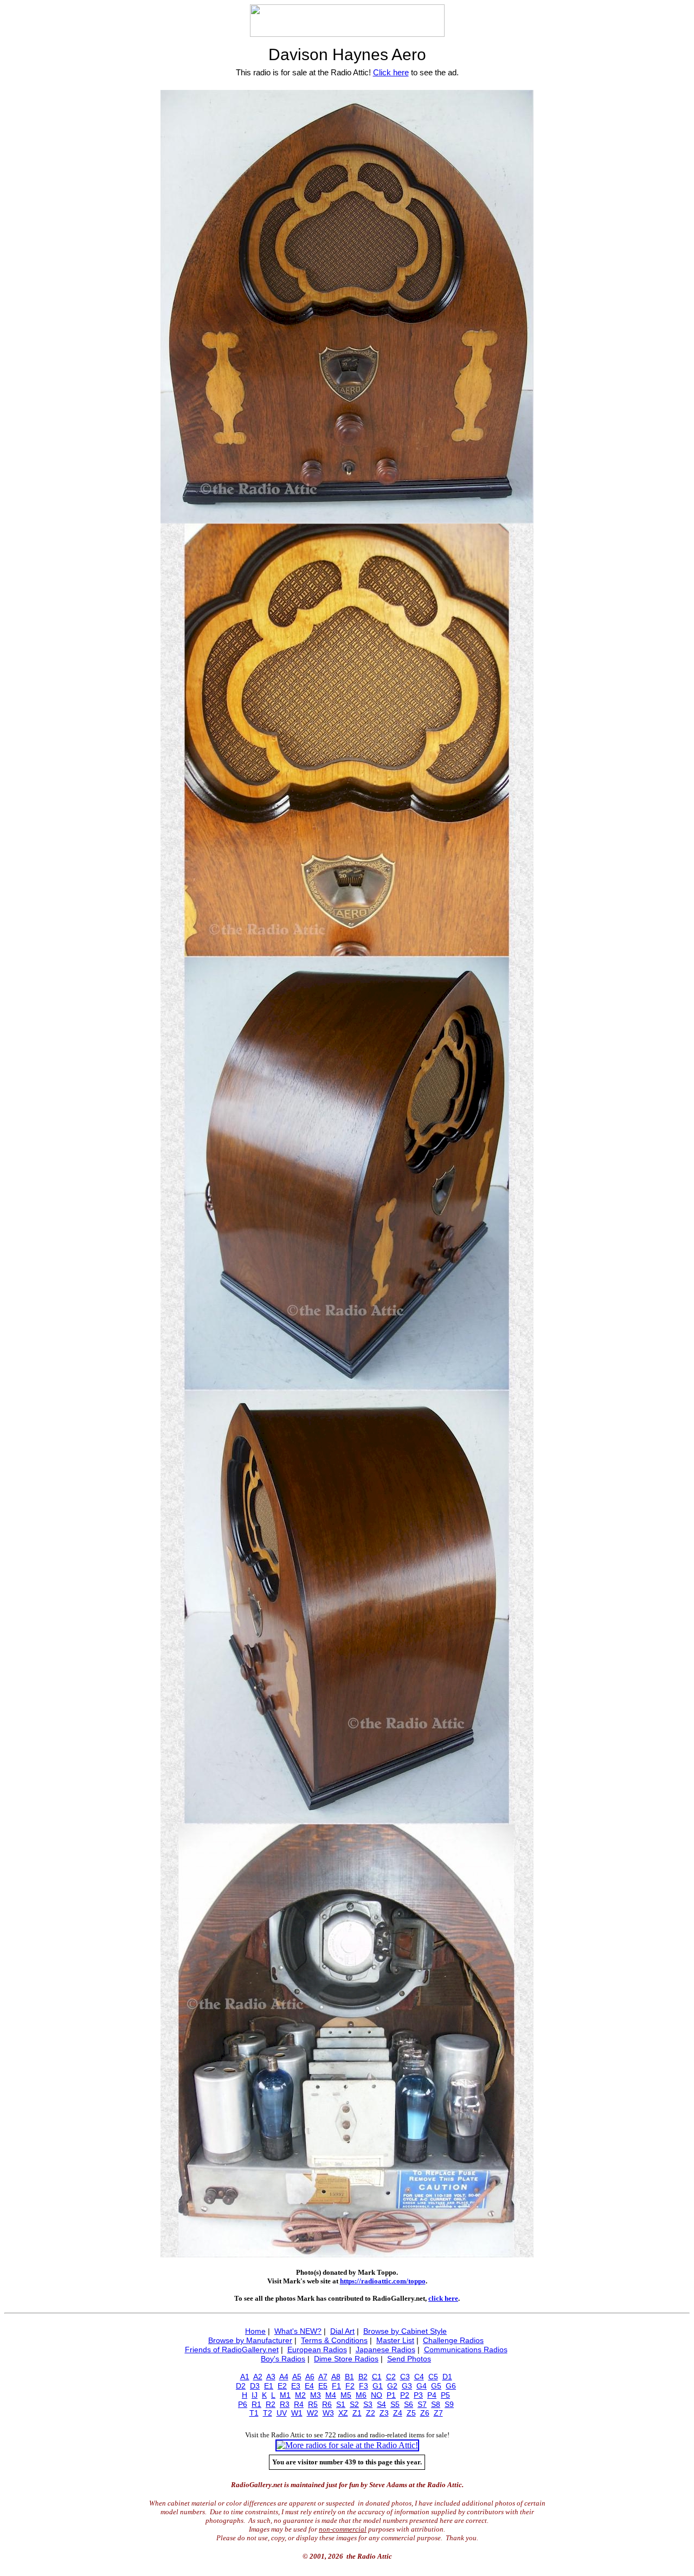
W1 (297, 2413)
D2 (241, 2386)
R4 (299, 2404)
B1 (349, 2377)
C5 (433, 2377)
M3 (316, 2395)
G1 (378, 2386)
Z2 (371, 2413)
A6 (310, 2377)
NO (377, 2395)
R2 (271, 2404)
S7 (422, 2404)
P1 (391, 2395)
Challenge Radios (453, 2340)
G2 (392, 2386)
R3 (285, 2404)
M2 (300, 2395)
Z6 (425, 2413)
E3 (296, 2386)
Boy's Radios (283, 2359)
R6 (327, 2404)
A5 (297, 2377)
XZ (343, 2413)
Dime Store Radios (346, 2359)
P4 (432, 2395)
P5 (445, 2395)
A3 (271, 2377)
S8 (436, 2404)
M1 (285, 2395)
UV (282, 2413)
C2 (391, 2377)
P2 (405, 2395)
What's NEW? (298, 2331)
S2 (354, 2404)
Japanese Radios (385, 2350)
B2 (363, 2377)
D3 (255, 2386)
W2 (313, 2413)
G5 (436, 2386)
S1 (341, 2404)
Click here (391, 72)
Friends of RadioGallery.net (232, 2350)
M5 (346, 2395)
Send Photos (409, 2359)
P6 (243, 2404)
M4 (331, 2395)
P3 (418, 2395)
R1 (256, 2404)
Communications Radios (466, 2350)
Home (255, 2331)
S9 (449, 2404)
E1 (269, 2386)
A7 (323, 2377)
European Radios (317, 2350)
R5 (313, 2404)
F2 (350, 2386)
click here (443, 2298)
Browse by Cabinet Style (405, 2331)
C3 (405, 2377)
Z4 (398, 2413)
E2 (282, 2386)
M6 (361, 2395)
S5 (395, 2404)
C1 (377, 2377)
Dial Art (342, 2331)
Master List (395, 2340)
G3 (407, 2386)
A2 (258, 2377)
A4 (284, 2377)
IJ (255, 2395)
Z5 (411, 2413)
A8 (336, 2377)
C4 (419, 2377)
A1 (245, 2377)
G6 (451, 2386)
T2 (268, 2413)
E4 (309, 2386)
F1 (336, 2386)
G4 (422, 2386)
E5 (323, 2386)
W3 (328, 2413)
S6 (409, 2404)
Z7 (438, 2413)
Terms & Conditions (334, 2340)
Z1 (357, 2413)
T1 (254, 2413)
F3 (364, 2386)
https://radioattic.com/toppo (383, 2281)
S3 (368, 2404)
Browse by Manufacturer (250, 2340)
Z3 (384, 2413)
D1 (447, 2377)
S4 (381, 2404)
